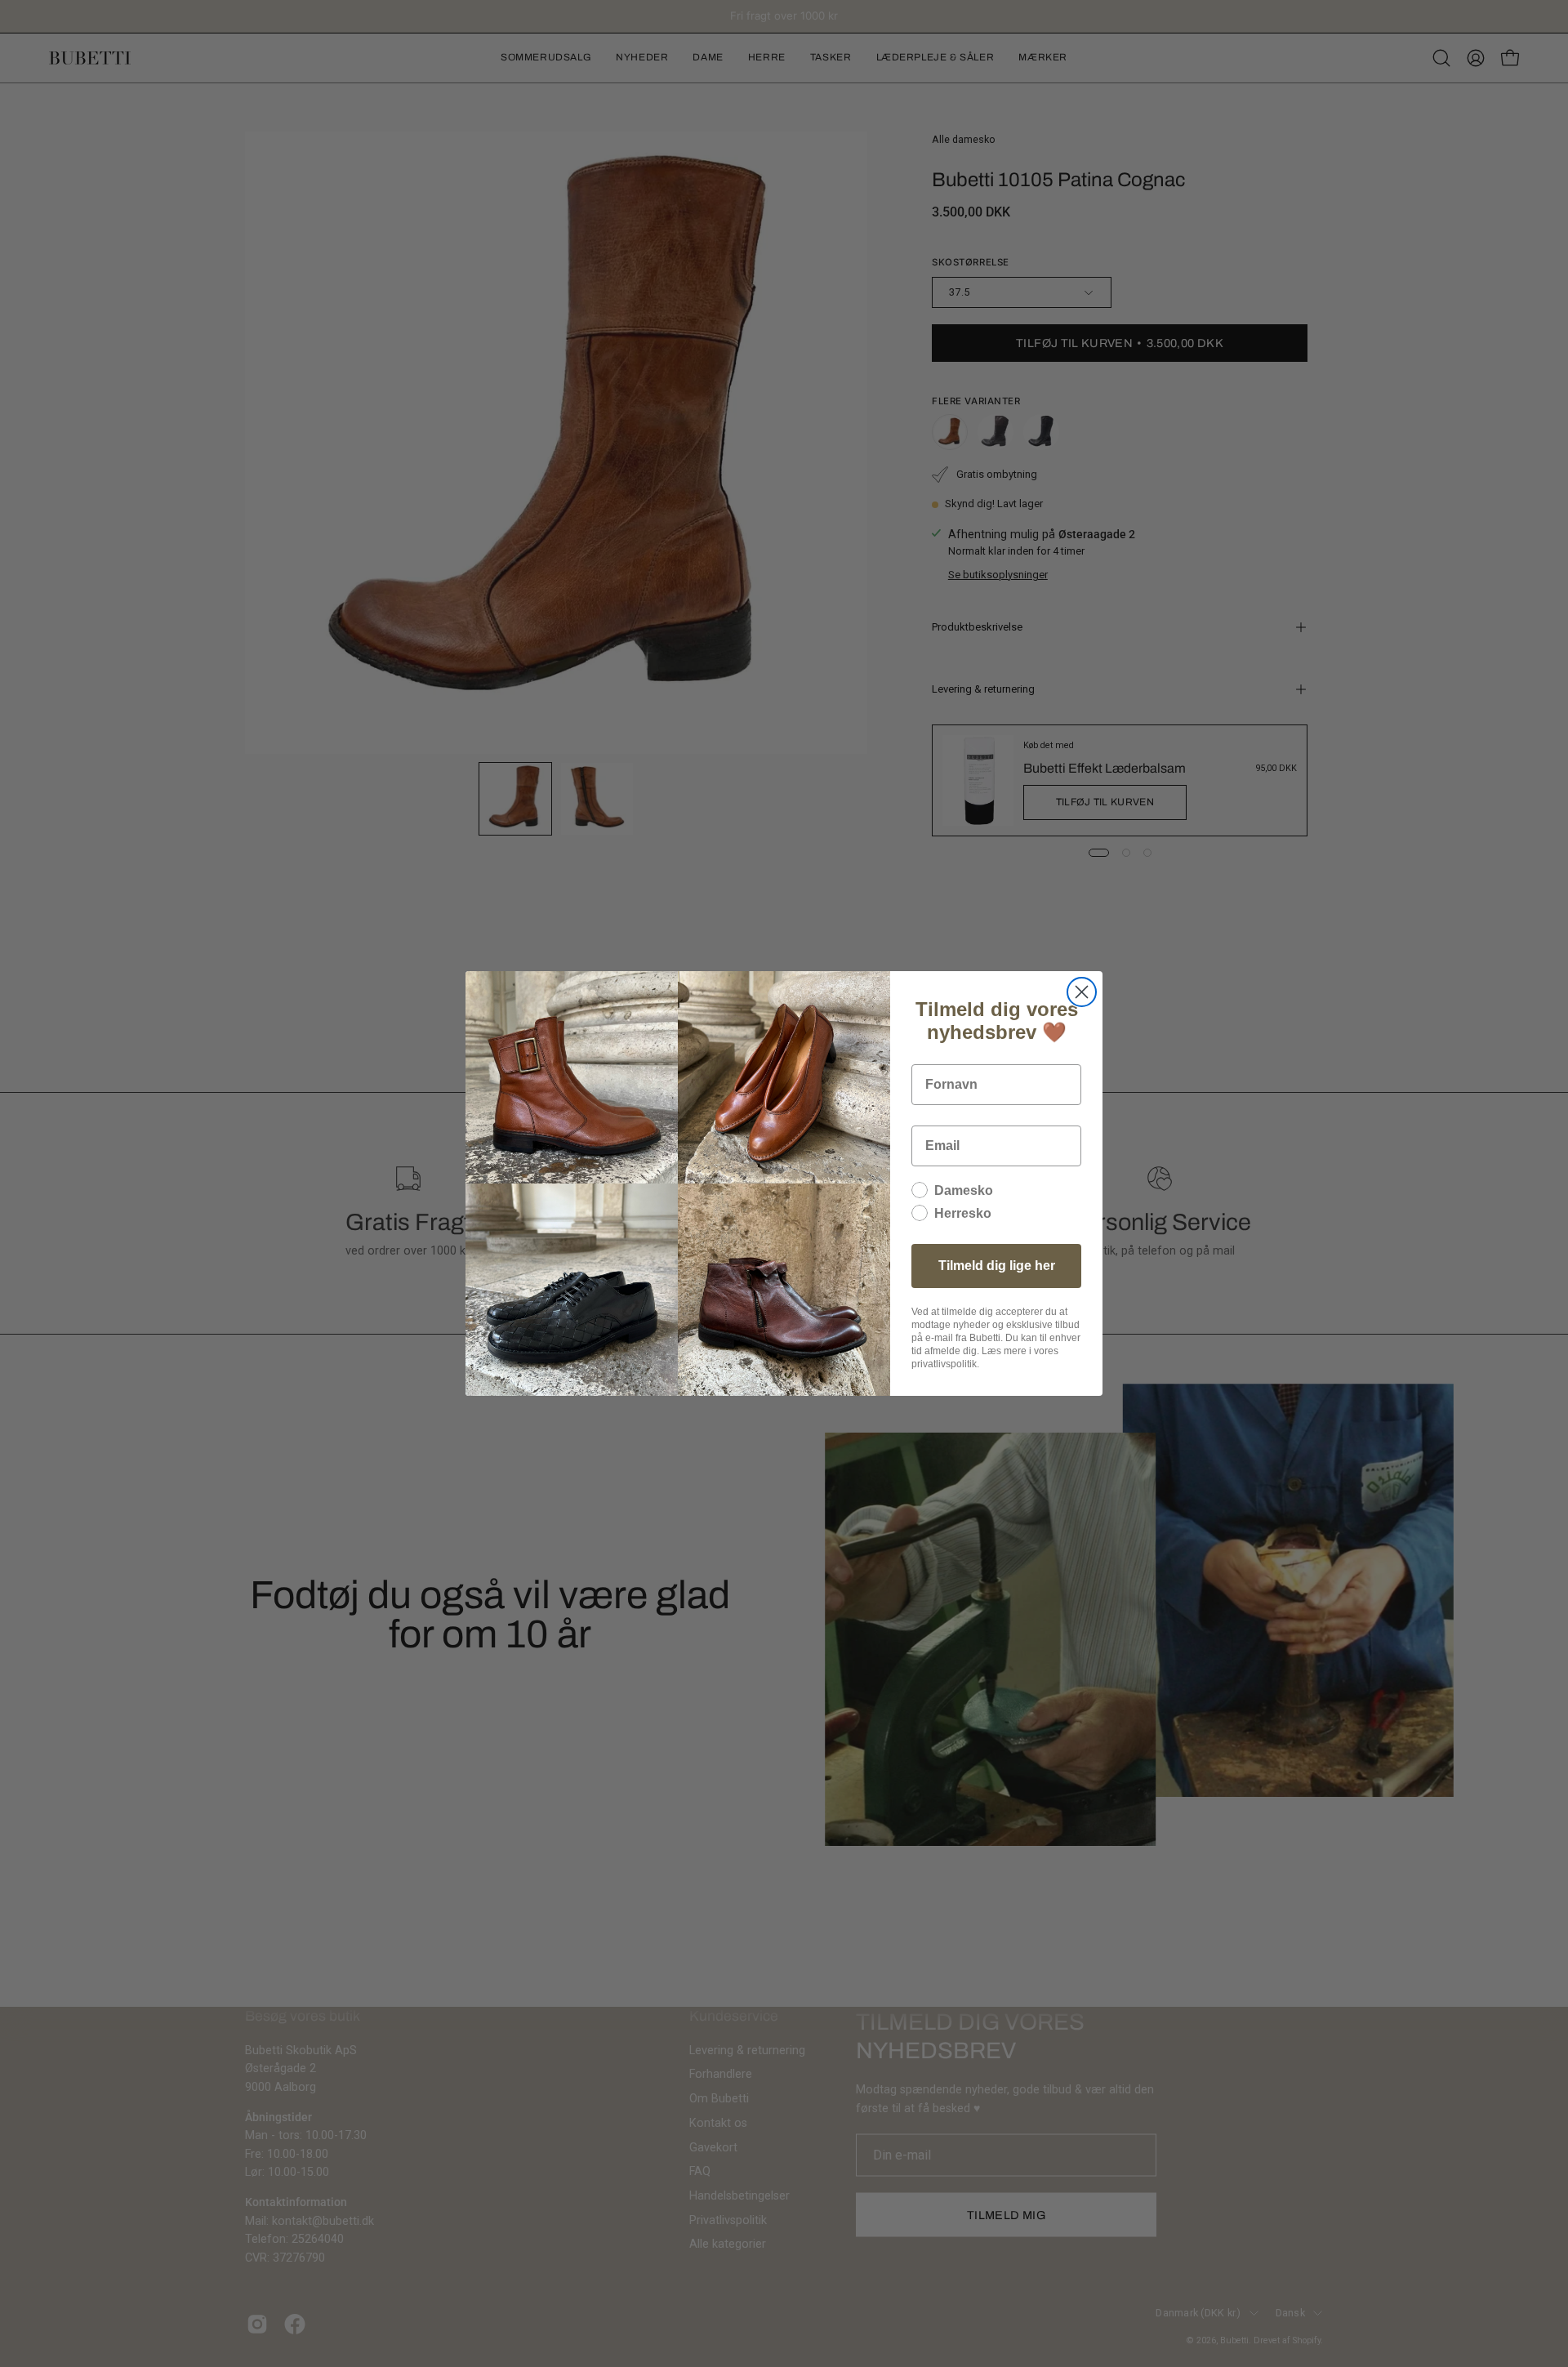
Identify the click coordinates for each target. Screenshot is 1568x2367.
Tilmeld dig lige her (997, 1266)
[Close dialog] (1082, 992)
